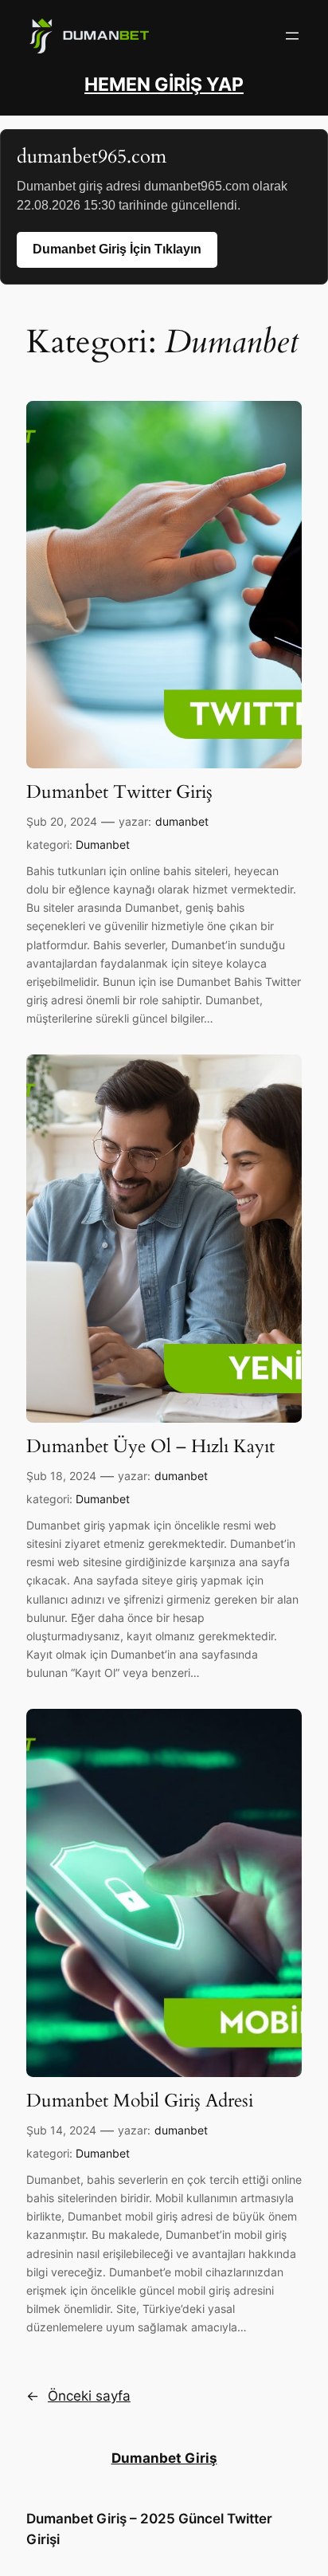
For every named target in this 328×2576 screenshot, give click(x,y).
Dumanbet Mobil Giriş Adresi (140, 2101)
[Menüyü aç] (292, 36)
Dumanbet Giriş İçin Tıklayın (117, 249)
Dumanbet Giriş (164, 2458)
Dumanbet (103, 844)
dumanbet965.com (92, 157)
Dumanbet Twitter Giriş (119, 792)
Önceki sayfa (78, 2396)
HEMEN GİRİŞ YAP (164, 84)
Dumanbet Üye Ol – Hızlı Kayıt (150, 1447)
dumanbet (182, 821)
